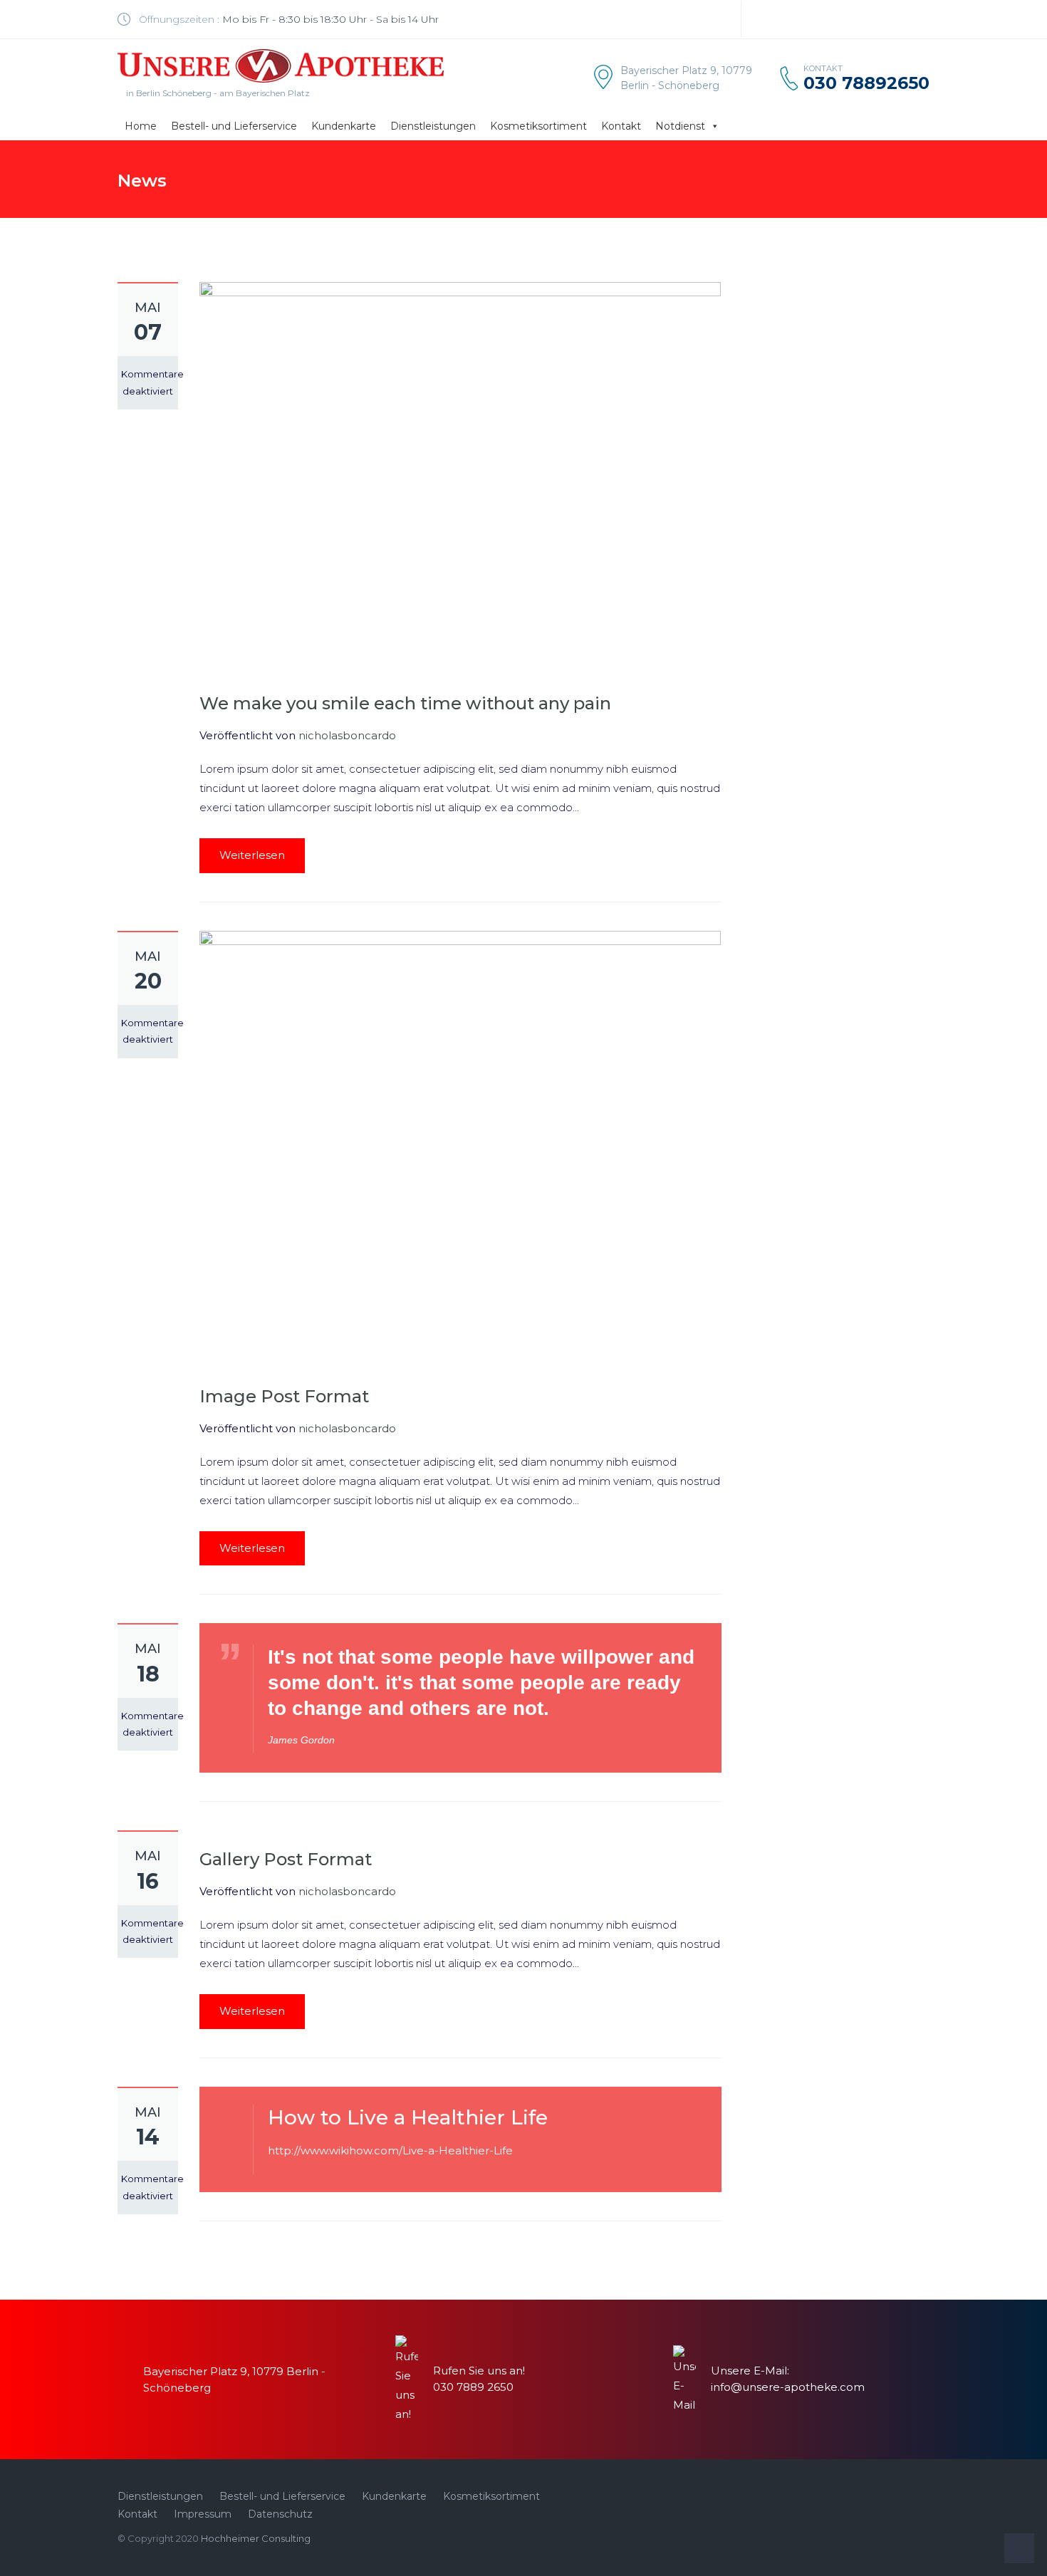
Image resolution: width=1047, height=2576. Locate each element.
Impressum (203, 2514)
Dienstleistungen (433, 126)
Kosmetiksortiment (538, 126)
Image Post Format (284, 1396)
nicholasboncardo (347, 735)
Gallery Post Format (286, 1859)
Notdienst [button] (680, 126)
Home (141, 126)
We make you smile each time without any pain (405, 703)
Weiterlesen (252, 855)
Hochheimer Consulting (256, 2538)
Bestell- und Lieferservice (234, 126)
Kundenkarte (344, 126)
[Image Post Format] (460, 1146)
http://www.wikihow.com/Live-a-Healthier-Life (390, 2150)
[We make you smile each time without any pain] (460, 475)
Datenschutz (280, 2514)
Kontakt (621, 126)
